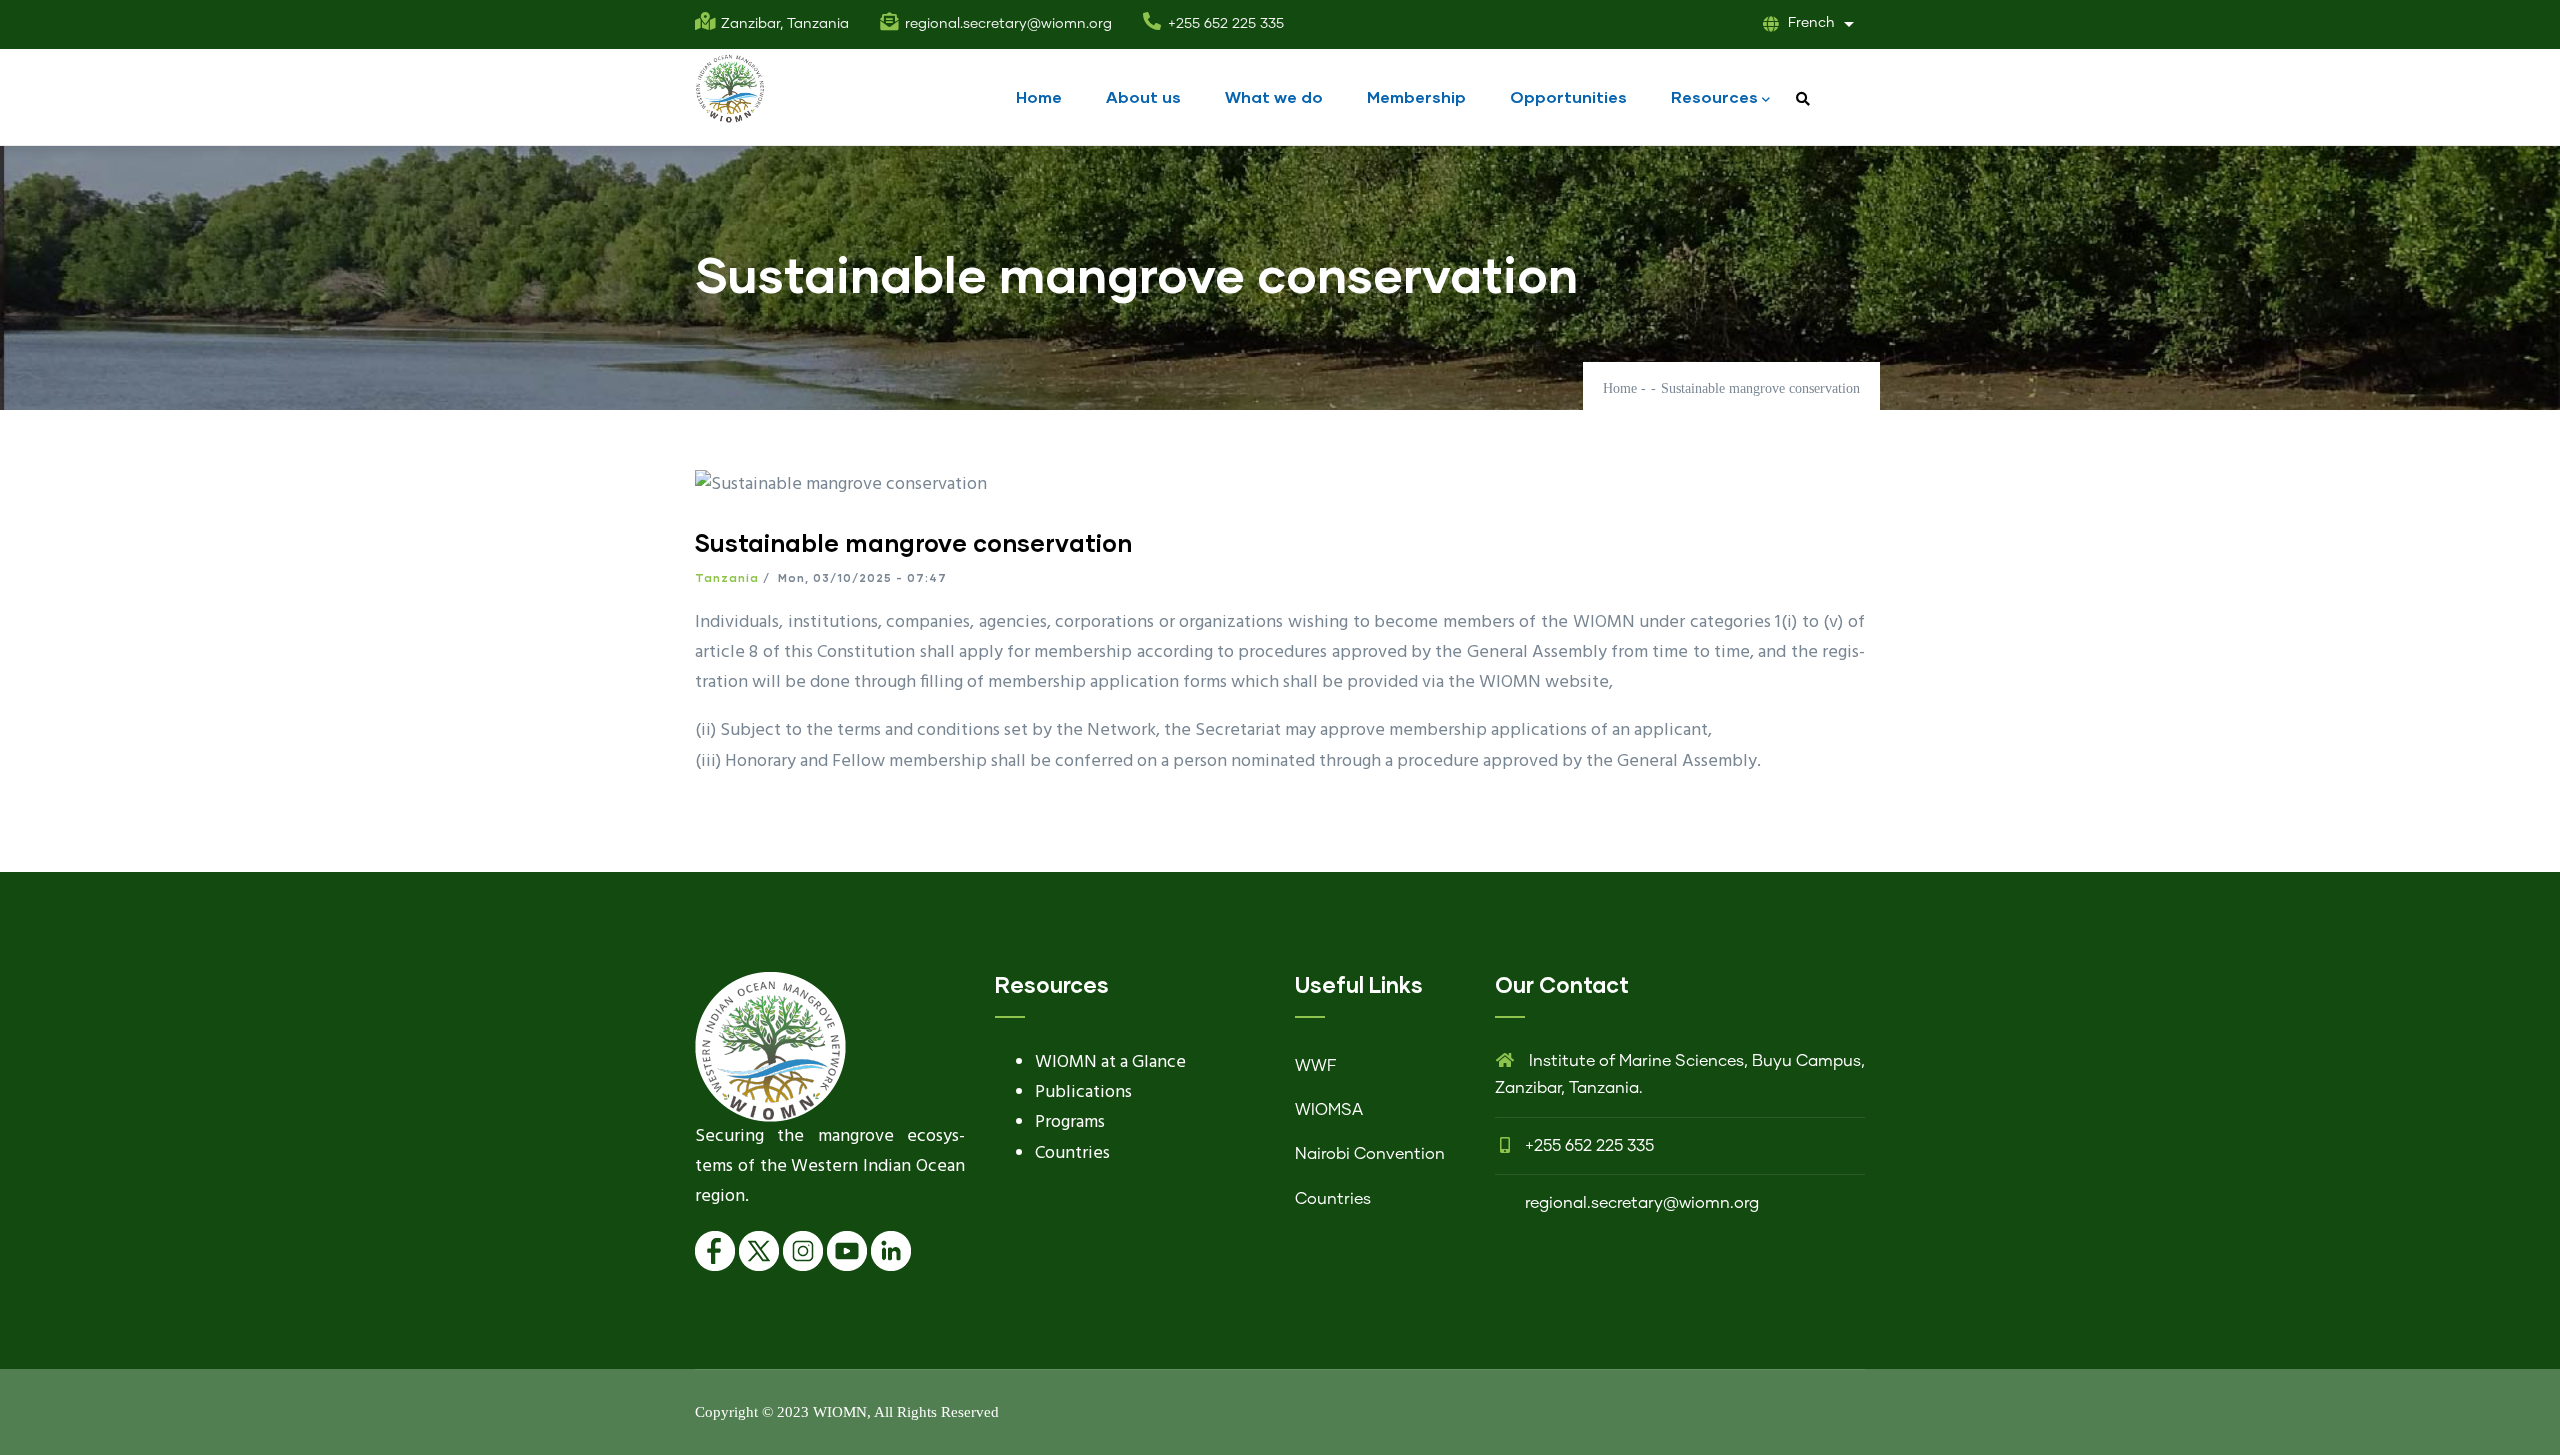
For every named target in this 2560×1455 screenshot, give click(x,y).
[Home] (730, 88)
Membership (1416, 96)
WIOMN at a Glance (1110, 1062)
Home (1039, 96)
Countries (1072, 1153)
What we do (1274, 96)
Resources (1714, 96)
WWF (1315, 1066)
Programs (1070, 1122)
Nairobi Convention (1370, 1154)
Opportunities (1568, 96)
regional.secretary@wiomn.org (1642, 1203)
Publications (1083, 1092)
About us (1143, 96)
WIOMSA (1329, 1110)
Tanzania (727, 577)
